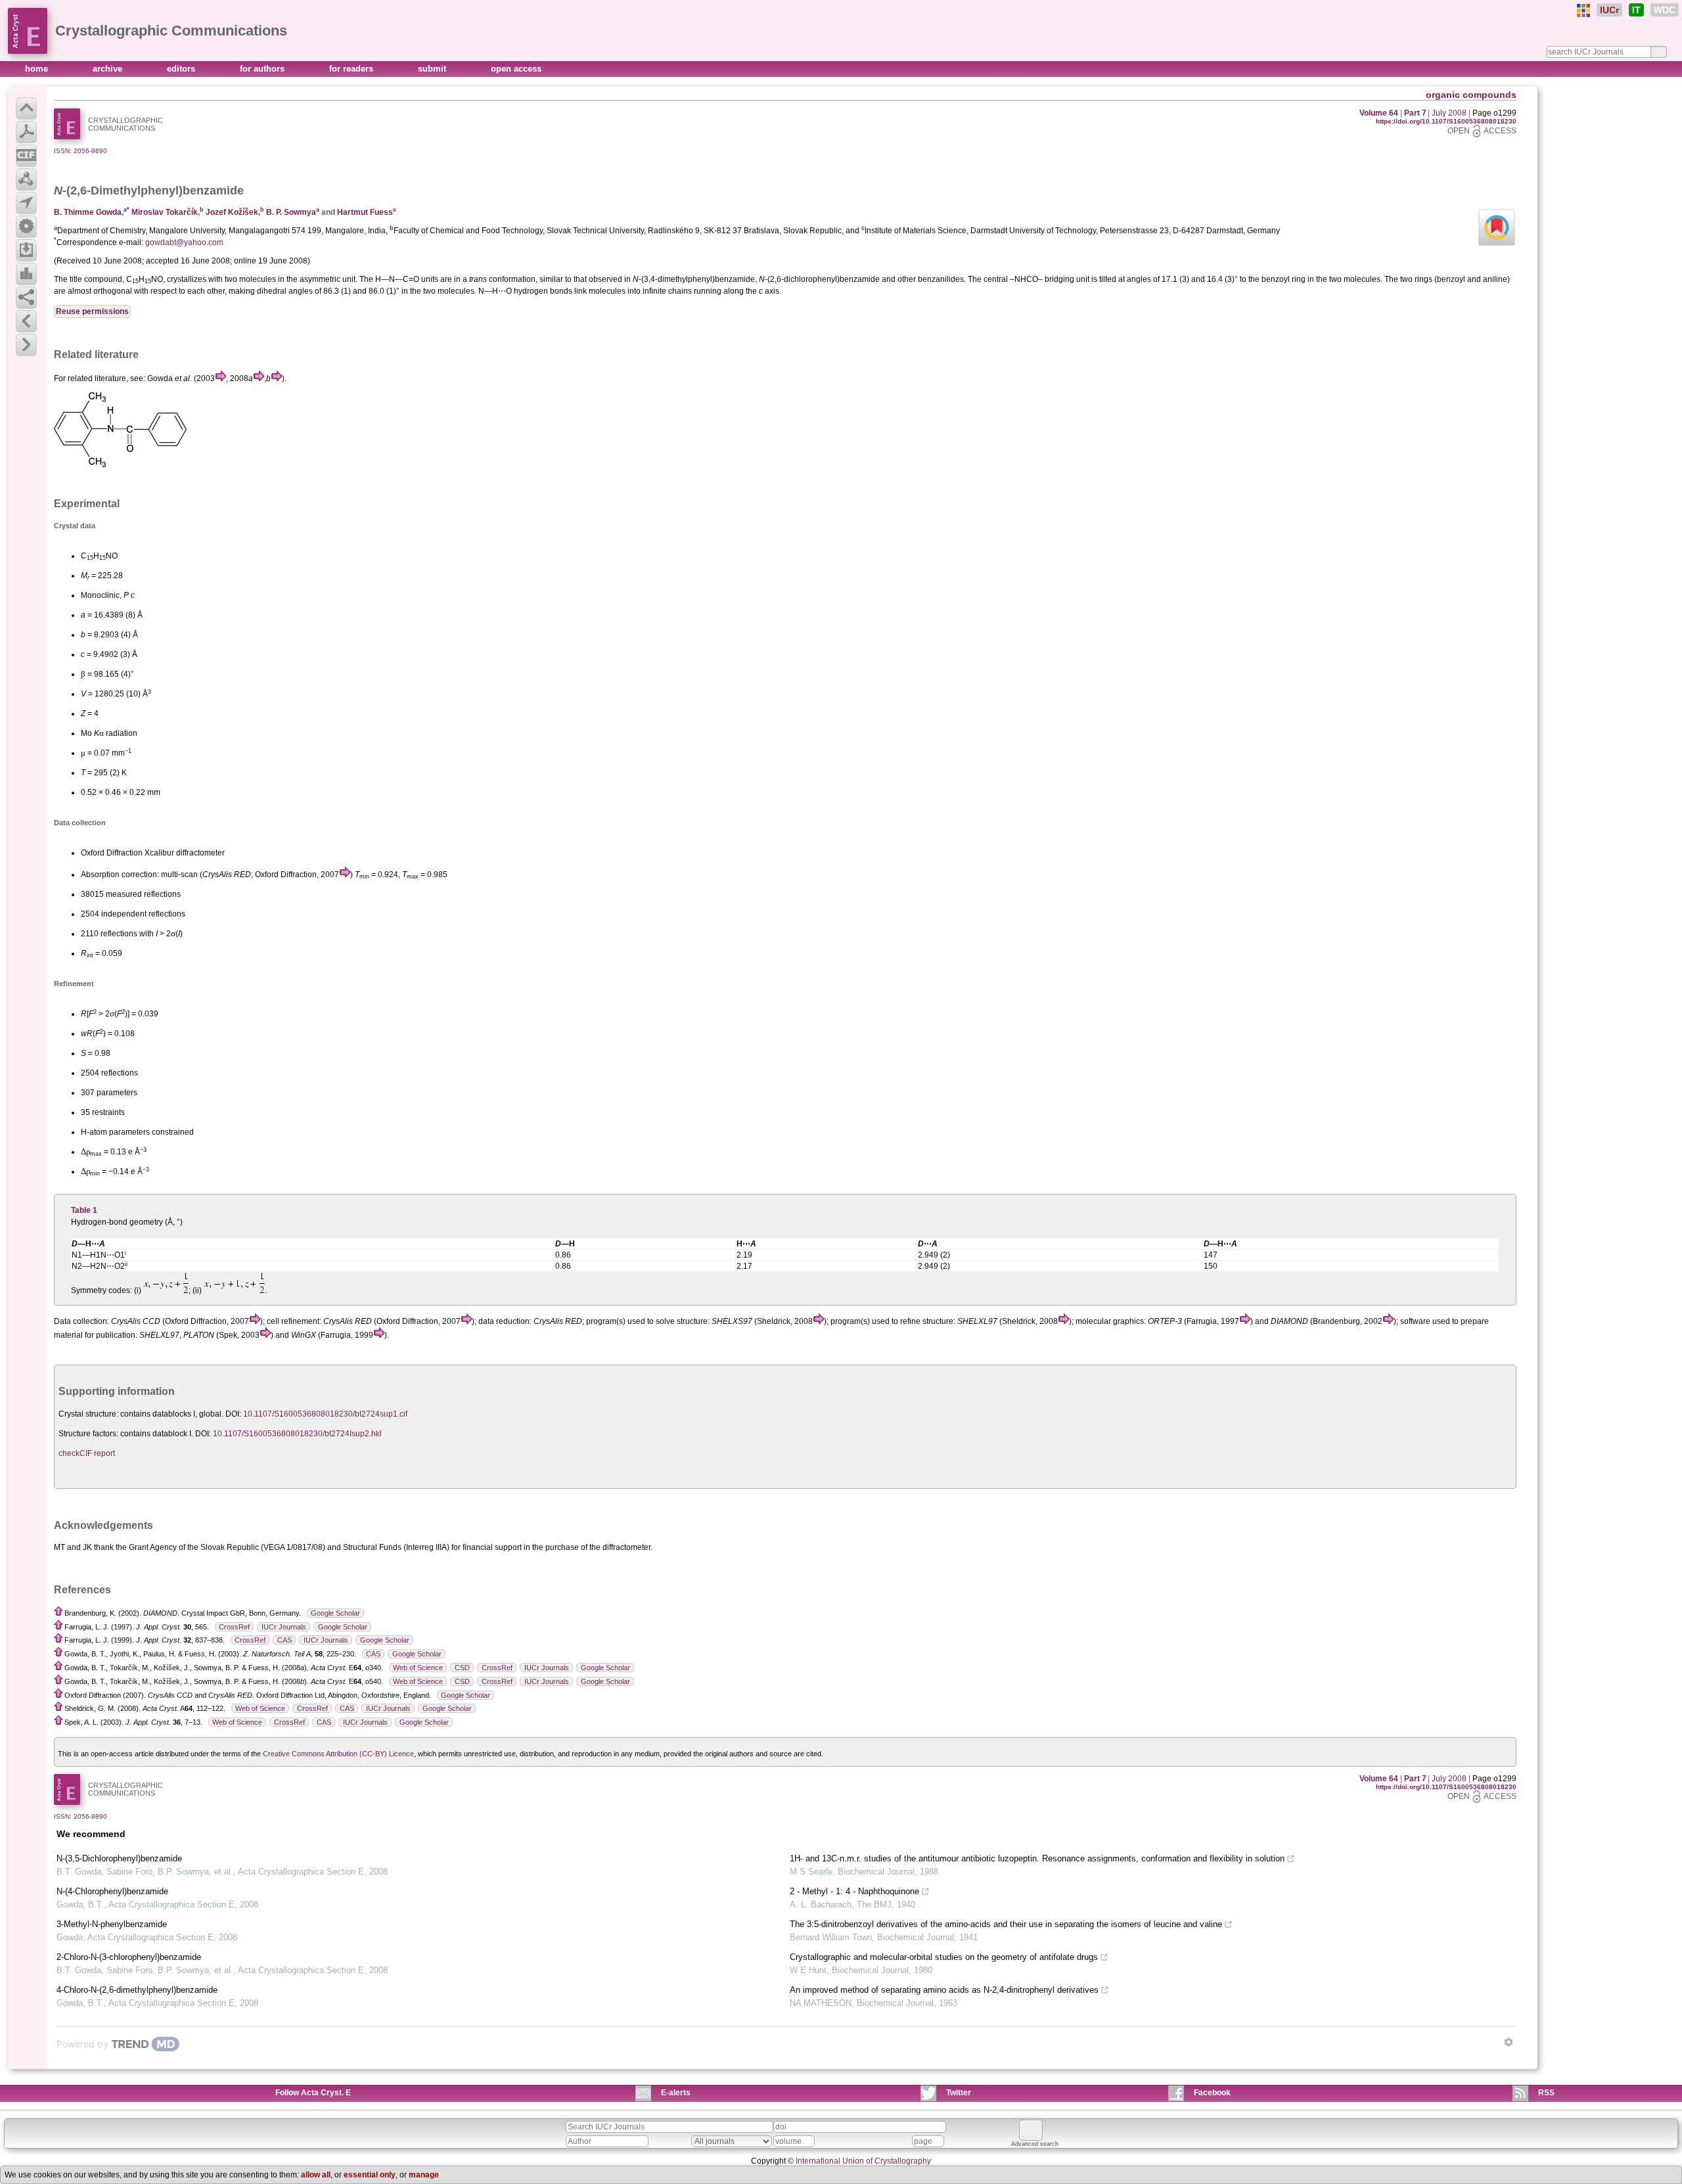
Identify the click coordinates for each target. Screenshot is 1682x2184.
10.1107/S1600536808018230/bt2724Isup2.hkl (297, 1434)
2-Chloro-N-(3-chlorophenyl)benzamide (129, 1957)
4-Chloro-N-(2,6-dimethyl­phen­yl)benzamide (137, 1990)
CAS (284, 1640)
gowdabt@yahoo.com (184, 242)
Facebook (1212, 2093)
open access (516, 69)
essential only (370, 2175)
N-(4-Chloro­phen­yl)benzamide (112, 1891)
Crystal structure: (88, 1414)
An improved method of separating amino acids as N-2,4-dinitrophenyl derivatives (944, 1990)
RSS (1546, 2093)
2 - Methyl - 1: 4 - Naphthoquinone (854, 1891)
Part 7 (1415, 113)
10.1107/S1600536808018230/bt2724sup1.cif (325, 1414)
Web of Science (418, 1668)
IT (1636, 10)
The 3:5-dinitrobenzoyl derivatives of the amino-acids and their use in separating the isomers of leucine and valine (1006, 1924)
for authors (263, 69)
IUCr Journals (284, 1627)
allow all (316, 2175)
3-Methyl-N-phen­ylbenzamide (112, 1924)
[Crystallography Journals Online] (1583, 11)
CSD (462, 1668)
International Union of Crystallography (863, 2161)
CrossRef (234, 1627)
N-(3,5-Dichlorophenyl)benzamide (119, 1858)
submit (433, 69)
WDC (1665, 10)
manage (424, 2175)
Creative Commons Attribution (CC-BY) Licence (338, 1754)
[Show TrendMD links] (1509, 2042)
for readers (352, 69)
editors (182, 69)
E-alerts (676, 2093)
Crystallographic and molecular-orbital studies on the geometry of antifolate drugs (944, 1957)
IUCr (1609, 10)
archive (109, 69)
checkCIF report (87, 1453)
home (38, 69)
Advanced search (1035, 2144)
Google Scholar (335, 1613)
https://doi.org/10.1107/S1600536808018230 (1446, 121)
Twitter (959, 2093)
